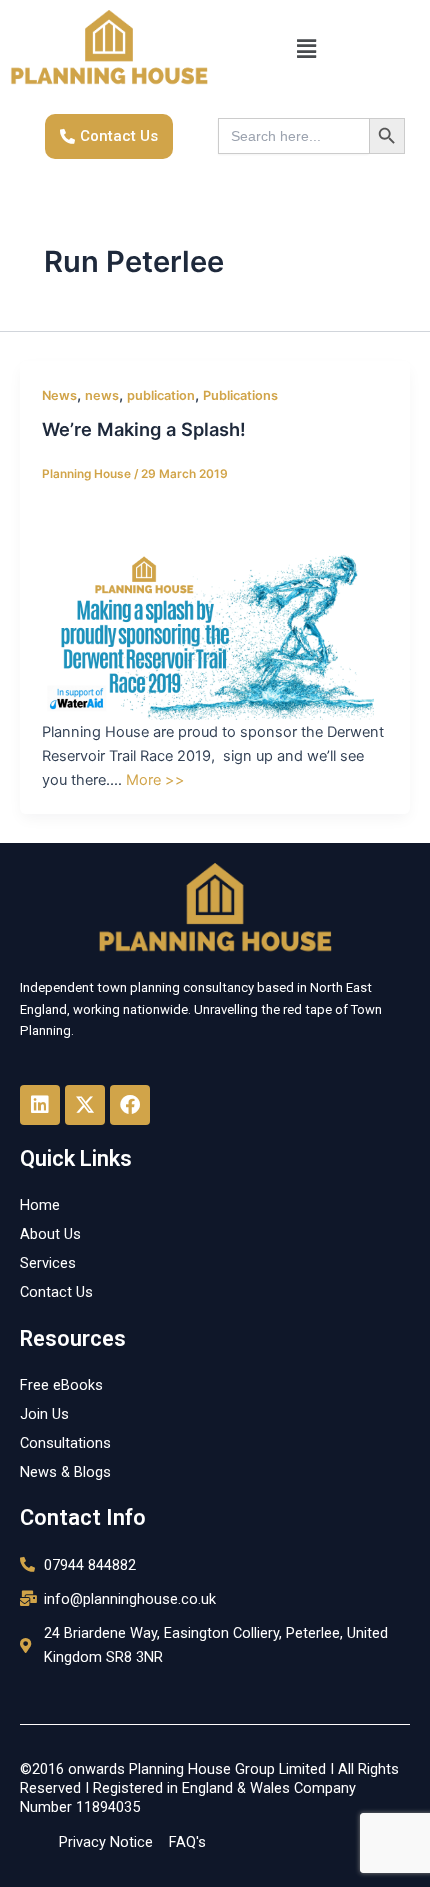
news (102, 395)
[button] (306, 49)
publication (161, 395)
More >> (155, 780)
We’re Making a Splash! (144, 429)
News (59, 395)
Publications (240, 395)
